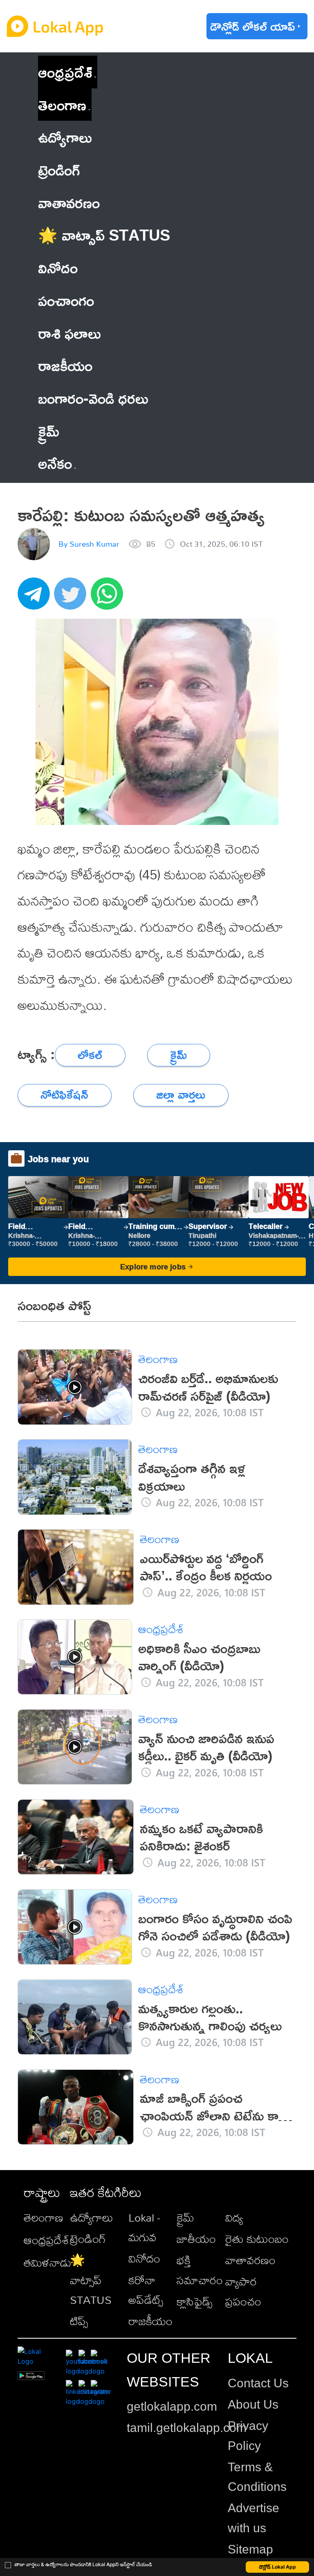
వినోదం (144, 2258)
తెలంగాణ (62, 105)
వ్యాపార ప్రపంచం (243, 2291)
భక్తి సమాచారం (200, 2270)
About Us (253, 2404)
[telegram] (36, 598)
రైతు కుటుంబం (257, 2239)
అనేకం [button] (55, 463)
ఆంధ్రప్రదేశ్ (65, 72)
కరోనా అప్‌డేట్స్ (146, 2290)
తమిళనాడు (48, 2262)
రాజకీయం (150, 2321)
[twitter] (72, 598)
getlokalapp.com (172, 2406)
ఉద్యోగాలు (92, 2217)
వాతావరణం (250, 2260)
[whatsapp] (109, 598)
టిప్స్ (79, 2321)
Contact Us (258, 2383)
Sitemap (250, 2549)
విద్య (234, 2217)
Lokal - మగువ (144, 2227)
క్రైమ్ (185, 2217)
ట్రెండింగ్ (88, 2239)
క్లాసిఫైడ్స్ (194, 2301)
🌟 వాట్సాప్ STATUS (91, 2280)
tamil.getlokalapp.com (187, 2428)
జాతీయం (196, 2239)
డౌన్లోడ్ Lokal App (277, 2567)
